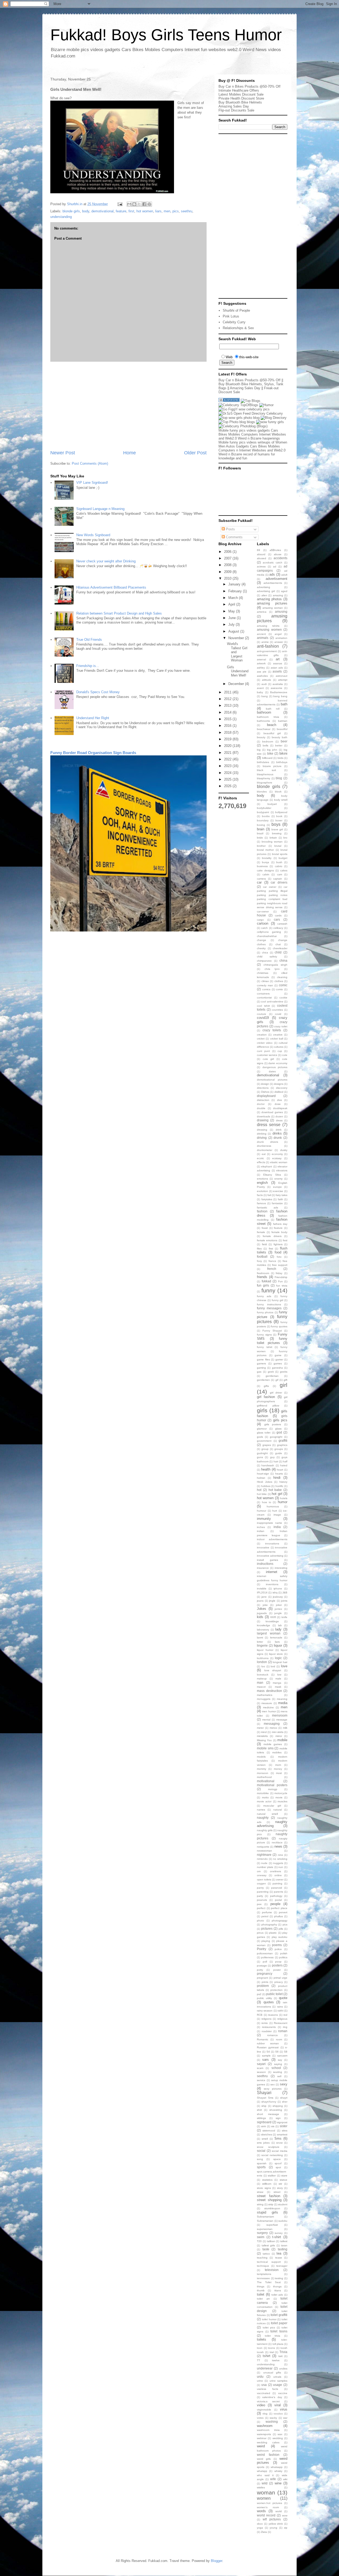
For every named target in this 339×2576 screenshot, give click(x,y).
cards (278, 915)
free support (280, 1265)
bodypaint (263, 812)
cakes (284, 870)
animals (263, 638)
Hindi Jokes (265, 1482)
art (278, 659)
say (280, 2060)
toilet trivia (273, 2336)
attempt (283, 680)
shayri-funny (269, 2102)
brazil (260, 833)
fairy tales (282, 1195)
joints (284, 1601)
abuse (278, 554)
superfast (272, 2225)
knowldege (272, 1621)
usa (264, 2385)
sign (278, 2118)
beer (284, 741)
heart (280, 1470)
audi (264, 684)
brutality (267, 858)
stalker (272, 2176)
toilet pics (269, 2328)
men (167, 211)
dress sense (269, 1125)
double (261, 1108)
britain (273, 838)
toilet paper (279, 2323)
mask (278, 1687)
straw (260, 2192)
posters (277, 1965)
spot (278, 2167)
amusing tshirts (268, 626)
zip (286, 2528)
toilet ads (277, 2295)
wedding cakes (268, 2442)
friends (262, 1277)
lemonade (276, 1638)
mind (264, 1732)
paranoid (277, 1888)
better (279, 745)
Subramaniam (265, 2217)
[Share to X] (139, 204)
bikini (283, 753)
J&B (285, 1592)
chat (278, 944)
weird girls (264, 2459)
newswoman (264, 1851)
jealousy (278, 1597)
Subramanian (265, 2221)
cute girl (268, 1059)
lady (278, 1629)
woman (266, 2492)
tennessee (263, 2278)
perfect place (279, 1908)
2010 (228, 578)
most (279, 1773)
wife (273, 2479)
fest (285, 1240)
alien (264, 595)
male (278, 1679)
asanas (278, 663)
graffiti (283, 1441)
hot (259, 1490)
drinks (277, 1133)
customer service (267, 1055)
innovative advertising (270, 1556)
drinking (262, 1134)
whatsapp (277, 2467)
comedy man (265, 985)
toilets (262, 2339)
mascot (261, 1687)
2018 (228, 733)
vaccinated (264, 2393)
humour (262, 1511)
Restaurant (281, 2023)
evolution (262, 1191)
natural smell (267, 1814)
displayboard (266, 1096)
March (234, 598)
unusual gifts (272, 2373)
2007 (228, 558)
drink (279, 1130)
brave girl (277, 829)
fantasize (277, 1203)
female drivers (272, 1236)
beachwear (264, 729)
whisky (278, 2471)
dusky (284, 1150)
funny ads (264, 1296)
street (277, 2192)
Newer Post (63, 453)
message (282, 1720)
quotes (269, 2002)
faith (280, 1199)
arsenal (261, 659)
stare (284, 2176)
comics (266, 989)
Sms (278, 2138)
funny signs (264, 1335)
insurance (263, 1568)
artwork (261, 663)
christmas (263, 973)
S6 (277, 2052)
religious (282, 2019)
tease (279, 2258)
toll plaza (278, 2344)
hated (284, 1465)
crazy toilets (272, 1030)
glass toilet (264, 1433)
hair (276, 1461)
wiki (285, 2479)
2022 (228, 759)
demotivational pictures (272, 1080)
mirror (279, 1736)
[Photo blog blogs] (237, 422)
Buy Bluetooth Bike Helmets (240, 102)
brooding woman (272, 842)
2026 (228, 786)
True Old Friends (89, 640)
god (279, 1432)
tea (279, 2253)
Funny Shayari (272, 1331)
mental (266, 1720)
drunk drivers (267, 1142)
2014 (228, 712)
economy (277, 1154)
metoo (273, 1728)
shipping (278, 2106)
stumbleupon (272, 2208)
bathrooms (263, 721)
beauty (261, 737)
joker (279, 1605)
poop (278, 1962)
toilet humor (269, 2319)
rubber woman (268, 2043)
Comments (234, 537)
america (262, 612)
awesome (276, 688)
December (237, 684)
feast (265, 1228)
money (278, 1769)
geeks (284, 1372)
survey (279, 2233)
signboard (264, 2122)
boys (276, 824)
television (272, 2270)
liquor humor (265, 1650)
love (284, 1666)
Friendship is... (88, 666)
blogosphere (265, 783)
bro (285, 838)
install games (267, 1560)
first (131, 211)
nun (281, 1867)
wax (280, 2434)
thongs (277, 2286)
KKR (273, 1617)
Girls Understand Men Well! (238, 671)
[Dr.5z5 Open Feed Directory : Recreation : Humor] (251, 413)
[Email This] (129, 204)
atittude (267, 680)
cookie (283, 998)
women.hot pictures (269, 2503)
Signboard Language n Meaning (100, 509)
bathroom (264, 712)
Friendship (281, 1277)
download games (272, 1112)
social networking (272, 2155)
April (232, 604)
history (283, 1482)
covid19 (263, 1018)
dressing (262, 1130)
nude (264, 1863)
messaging (272, 1724)
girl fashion (266, 1397)
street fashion (269, 2196)
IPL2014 (262, 1592)
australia (278, 684)
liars (158, 211)
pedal (278, 1900)
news (278, 1846)
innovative (263, 1547)
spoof (278, 2163)
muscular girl (272, 1806)
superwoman (265, 2229)
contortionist (264, 998)
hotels (284, 1498)
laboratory (263, 1630)
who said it (265, 2475)
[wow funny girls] (270, 422)
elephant (267, 1166)
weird (261, 2446)
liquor (278, 1645)
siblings (261, 2118)
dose (278, 1104)
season (261, 2072)
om (259, 1871)
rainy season (265, 2011)
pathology (276, 1896)
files (259, 1249)
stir (280, 2184)
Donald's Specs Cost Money (98, 692)
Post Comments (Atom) (90, 463)
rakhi (280, 2011)
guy (272, 1457)
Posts (230, 529)
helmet (261, 1478)
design (265, 1084)
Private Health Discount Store (241, 98)
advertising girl (266, 591)
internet (272, 1572)
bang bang (280, 696)
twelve (276, 2360)
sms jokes (263, 2143)
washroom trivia (268, 2430)
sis (273, 2126)
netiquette (263, 1847)
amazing (278, 595)
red (285, 2015)
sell (279, 2076)
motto (265, 1797)
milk (285, 1728)
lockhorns (263, 1658)
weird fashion (268, 2455)
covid (278, 1014)
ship (264, 2106)
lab (280, 1625)
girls (262, 1410)
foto (279, 1257)
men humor (269, 1711)
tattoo (266, 2254)
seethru (187, 211)
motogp (273, 1789)
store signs (264, 2188)
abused (262, 558)
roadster (267, 2031)
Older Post (195, 453)
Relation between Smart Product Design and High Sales (119, 613)
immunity (264, 1519)
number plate (265, 1867)
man (260, 1683)
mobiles (277, 1752)
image (277, 1515)
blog (279, 778)
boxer (279, 820)
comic (283, 985)
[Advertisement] (128, 406)
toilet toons (279, 2331)
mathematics (265, 1695)
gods (260, 1437)
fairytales (267, 1199)
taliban (271, 2241)
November (237, 638)
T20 (259, 2241)
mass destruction (269, 1691)
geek (271, 1372)
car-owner (263, 911)
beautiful (282, 729)
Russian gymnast (268, 2047)
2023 (228, 766)
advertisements (273, 583)
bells (266, 745)
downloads (264, 1116)
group (265, 1449)
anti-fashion (268, 646)
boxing (261, 825)
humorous (273, 1506)
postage (262, 1966)
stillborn (267, 2184)
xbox (260, 2524)
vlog (265, 2414)
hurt (275, 1511)
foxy (259, 1261)
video (261, 2405)
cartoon (263, 923)
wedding (278, 2438)
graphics (282, 1445)
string (260, 2204)
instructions (265, 1564)
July (232, 624)
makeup (262, 1679)
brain (261, 829)
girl (284, 1385)
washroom (265, 2426)
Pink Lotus (231, 316)
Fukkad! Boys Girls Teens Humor (166, 35)
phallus (278, 1916)
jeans (260, 1601)
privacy (279, 1982)
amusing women (269, 630)
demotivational (102, 211)
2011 (228, 692)
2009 (228, 572)
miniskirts (262, 1736)
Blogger (217, 2561)
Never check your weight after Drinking (106, 561)
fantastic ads (267, 1208)
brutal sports (280, 854)
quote (283, 1998)
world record (266, 2515)
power (277, 1970)
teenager (282, 2266)
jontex (278, 1609)
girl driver (276, 1393)
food (278, 1252)
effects (261, 1162)
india (277, 1527)
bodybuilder (264, 808)
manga (277, 1683)
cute (285, 1055)
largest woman (269, 1633)
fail (269, 1195)
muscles (282, 1801)
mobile (282, 1740)
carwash (282, 924)
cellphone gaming (269, 932)
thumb (261, 2290)
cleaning (282, 977)
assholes (262, 676)
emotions (262, 1179)
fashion (262, 1211)
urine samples (278, 2381)
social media (280, 2151)
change (262, 940)
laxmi (260, 1638)
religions (266, 2019)
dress (279, 1120)
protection (276, 1990)
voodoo (278, 2414)
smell (265, 2139)
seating (278, 2072)
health (266, 1469)
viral (278, 2405)
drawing (263, 1120)
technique (263, 2266)
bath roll (273, 709)
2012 (228, 699)
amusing (281, 611)
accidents (280, 558)
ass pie (262, 672)
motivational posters (272, 1785)
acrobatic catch (273, 563)
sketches (267, 2134)
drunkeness (264, 1146)
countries (277, 1010)
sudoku (283, 2221)
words (261, 2511)
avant (260, 688)
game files (263, 1359)
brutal (278, 846)
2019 (228, 739)
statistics (267, 2180)
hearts (279, 1474)
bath (284, 704)
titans (278, 2290)
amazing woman (273, 608)
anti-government (267, 651)
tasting (283, 2249)
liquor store (276, 1654)
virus (284, 2409)
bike (270, 753)
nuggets (278, 1863)
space (277, 2159)
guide (279, 1453)
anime (265, 642)
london (262, 1662)
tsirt (280, 2356)
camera (261, 879)
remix (265, 2023)
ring (285, 2027)
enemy (278, 1179)
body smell (281, 800)
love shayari (273, 1670)
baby (260, 692)
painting (277, 1883)
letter (260, 1642)
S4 (268, 2052)
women (264, 2498)
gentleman (272, 1376)
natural (278, 1810)
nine (280, 1855)
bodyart (272, 804)
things (261, 2286)
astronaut (282, 676)
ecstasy (277, 1158)
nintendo (262, 1859)
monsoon (263, 1773)
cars (277, 919)
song (260, 2159)
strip (271, 2204)
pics (176, 211)
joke (265, 1605)
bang (265, 696)
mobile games (273, 1744)
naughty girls (265, 1830)
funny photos (265, 1312)
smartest (282, 2134)
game (278, 1355)
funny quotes (279, 1326)
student (283, 2204)
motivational (266, 1781)
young (273, 2528)
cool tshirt (263, 1006)
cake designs (265, 870)
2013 (228, 705)
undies (283, 2369)
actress (261, 566)
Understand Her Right (93, 718)
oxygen (261, 1883)
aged (284, 591)
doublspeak (280, 1108)
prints (265, 1982)
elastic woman (279, 1162)
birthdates (263, 762)
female (261, 1232)
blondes (262, 792)
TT (258, 2360)
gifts (266, 1386)
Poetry (262, 1949)
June (233, 618)
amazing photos (269, 599)
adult (284, 575)
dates (272, 1071)
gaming (261, 1368)
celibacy (278, 928)
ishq (275, 1592)
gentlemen (263, 1380)
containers (263, 994)
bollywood (281, 812)
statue (284, 2180)
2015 (228, 719)
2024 (228, 773)
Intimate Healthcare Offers (239, 90)
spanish (262, 2163)
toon (260, 2348)
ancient (261, 634)
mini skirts (278, 1732)
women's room (268, 2507)
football (262, 1256)
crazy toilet (281, 1026)
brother (261, 846)
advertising (264, 587)
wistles (261, 2487)
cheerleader (280, 948)
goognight (276, 1437)
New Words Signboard (93, 535)
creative (278, 1035)
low (279, 1675)
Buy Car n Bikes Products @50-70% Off (249, 86)
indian (261, 1531)
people (275, 1904)
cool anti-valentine (272, 1002)
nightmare (264, 1855)
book (279, 816)
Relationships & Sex (238, 328)
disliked (279, 1092)
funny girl (277, 1300)
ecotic (260, 1158)
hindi (277, 1478)
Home (130, 453)
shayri (284, 2098)
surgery (262, 2233)
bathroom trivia (268, 717)
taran (284, 2245)
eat (264, 1154)
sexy (284, 2084)
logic (278, 1658)
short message (268, 2114)
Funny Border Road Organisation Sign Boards (93, 753)
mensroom (280, 1715)
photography (269, 1925)
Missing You (264, 1740)
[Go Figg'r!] (244, 409)
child (278, 952)
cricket (261, 1039)
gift (286, 1380)
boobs (266, 816)
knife (284, 1617)
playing (266, 1941)
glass (278, 1429)
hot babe (275, 1490)
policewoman (265, 1953)
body (86, 211)
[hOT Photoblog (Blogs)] (243, 426)
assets (277, 671)
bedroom (268, 742)
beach (272, 725)
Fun (280, 1281)
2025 (228, 779)
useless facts (267, 2389)
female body (279, 1232)
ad (275, 566)
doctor (261, 1104)
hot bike (262, 1494)
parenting (263, 1892)
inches (261, 1527)
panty (260, 1888)
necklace (277, 1842)
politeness (267, 1957)
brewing (277, 833)
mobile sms (265, 1748)
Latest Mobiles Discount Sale (241, 94)
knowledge (264, 1625)
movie (279, 1797)
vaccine (283, 2393)
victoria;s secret (268, 2401)
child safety (267, 957)
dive (280, 1100)
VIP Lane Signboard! (92, 483)
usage (278, 2385)
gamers (261, 1363)
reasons (273, 2015)
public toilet (274, 1994)
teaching (262, 2258)
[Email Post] (120, 204)
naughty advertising (272, 1824)
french (272, 1269)
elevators (282, 1170)
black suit (266, 770)
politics (283, 1957)
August (234, 631)
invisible (262, 1589)
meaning (282, 1699)
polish (284, 1953)
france (272, 1261)
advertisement (276, 579)
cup (280, 1051)
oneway (262, 1875)
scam (260, 2068)
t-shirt (277, 2237)
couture (262, 1014)
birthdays (282, 762)
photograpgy (280, 1921)
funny (268, 1290)
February (236, 591)
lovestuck (263, 1675)
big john (272, 750)
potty (260, 1970)
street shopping (269, 2200)
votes (260, 2418)
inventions (272, 1584)
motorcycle (281, 1793)
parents (278, 1892)
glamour (262, 1429)
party (260, 1896)
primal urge (280, 1978)
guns (260, 1457)
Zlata (264, 2532)
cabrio (279, 866)
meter (260, 1728)
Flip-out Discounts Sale (236, 110)
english (262, 1183)
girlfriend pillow (268, 1406)
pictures (267, 1928)
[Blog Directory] (274, 418)
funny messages (269, 1308)
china (283, 960)
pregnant (262, 1978)
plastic (273, 1933)
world (279, 2511)
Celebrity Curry (234, 322)
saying (278, 2064)
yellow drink (276, 2524)
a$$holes (275, 550)
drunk (278, 1138)
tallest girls (268, 2245)
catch (264, 928)
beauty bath (280, 737)
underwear (265, 2368)
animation (281, 638)
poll (265, 1962)
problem (263, 1986)
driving (262, 1138)
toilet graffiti (279, 2315)
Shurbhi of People (236, 310)
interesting (281, 1568)
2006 (228, 552)
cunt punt (263, 1051)
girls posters (273, 1424)
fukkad (266, 1281)
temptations (264, 2274)
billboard (267, 758)
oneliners (275, 1871)
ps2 (259, 1994)
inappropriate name (269, 1523)
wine (278, 2483)
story (280, 2188)
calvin (266, 874)
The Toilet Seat (269, 2282)
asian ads (277, 668)
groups (279, 1449)
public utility (264, 1998)
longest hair (280, 1662)
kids (260, 1617)
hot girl (277, 1494)
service (261, 2080)
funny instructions (269, 1304)
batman (283, 721)
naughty (263, 1818)
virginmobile (264, 2410)
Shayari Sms (265, 2098)
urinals (277, 2377)
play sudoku (280, 1937)
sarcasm (282, 2056)
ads (272, 574)
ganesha (277, 1368)
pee (259, 1904)
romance (273, 2035)
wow (285, 2515)
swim (261, 2237)
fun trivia (282, 1286)
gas (259, 1372)
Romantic (263, 2039)
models (261, 1757)
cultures (279, 1047)
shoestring (276, 2110)
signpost (282, 2122)
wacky (273, 2418)
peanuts (262, 1900)
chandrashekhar (267, 936)
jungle (278, 1613)
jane (264, 1597)
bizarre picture (272, 766)
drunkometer (265, 1150)
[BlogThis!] (134, 204)
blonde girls (71, 211)
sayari (261, 2064)
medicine (268, 1707)
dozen (279, 1116)
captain (278, 879)
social (261, 2151)
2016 (228, 726)
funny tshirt (265, 1347)
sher (285, 2102)
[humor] (266, 405)
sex (273, 2084)
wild (265, 2483)
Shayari (264, 2093)
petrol (265, 1916)
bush (279, 862)
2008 (228, 565)
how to (267, 1502)
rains (280, 2007)
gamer (279, 1359)
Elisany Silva (272, 1175)
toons (271, 2348)
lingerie (262, 1645)
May (232, 611)
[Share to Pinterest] (149, 204)
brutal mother (265, 850)
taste (266, 2249)
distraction (263, 1100)
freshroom (263, 1273)
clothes (279, 981)
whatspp (262, 2471)
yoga (260, 2528)
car (259, 882)
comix (279, 989)
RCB (260, 2015)
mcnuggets (264, 1699)
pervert (283, 1912)
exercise (278, 1191)
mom (278, 1765)
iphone (278, 1589)
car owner (270, 887)
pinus (260, 1933)
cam (280, 874)
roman (283, 2031)
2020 (228, 746)
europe (277, 1187)
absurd (261, 554)
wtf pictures (272, 2519)
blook (278, 792)
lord (273, 1666)
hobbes (266, 1486)
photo (260, 1921)
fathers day (280, 1224)
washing (272, 2422)
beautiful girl (272, 733)
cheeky (261, 948)
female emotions (267, 1240)
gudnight (262, 1453)
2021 (228, 753)
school (276, 2068)
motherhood (264, 1777)
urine (260, 2381)
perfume (267, 1912)
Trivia (283, 2352)
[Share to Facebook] (144, 204)
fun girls (263, 1285)
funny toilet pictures (272, 1341)
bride (260, 838)
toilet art (263, 2299)
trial (272, 2352)
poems (277, 1945)
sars (266, 2060)
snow (279, 2143)
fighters (278, 1244)
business (262, 866)
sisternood (269, 2131)
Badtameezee (279, 692)
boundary (263, 820)
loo (263, 1666)
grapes (267, 1445)
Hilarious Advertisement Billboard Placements (111, 587)
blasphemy (264, 778)
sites (285, 2131)
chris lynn (272, 969)
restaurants (269, 2027)
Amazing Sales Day (234, 106)
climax (265, 981)
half (285, 1461)
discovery (282, 1088)
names (261, 1810)
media (283, 1703)
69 (258, 550)
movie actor (264, 1801)
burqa (266, 862)
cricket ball (277, 1039)
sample (266, 2056)
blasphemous (265, 774)
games (278, 1363)
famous (261, 1203)
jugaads (262, 1613)
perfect (261, 1908)
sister (284, 2126)
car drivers (279, 882)
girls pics (280, 1420)
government (264, 1441)
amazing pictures (272, 603)
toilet (261, 2294)
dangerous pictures (275, 1067)
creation (262, 1035)
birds (280, 758)
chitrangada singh (275, 965)
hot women (145, 211)
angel (278, 634)
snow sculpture (268, 2147)
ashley (261, 668)
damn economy (278, 1063)
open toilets (264, 1880)
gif (277, 1380)
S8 (286, 2052)
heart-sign (263, 1474)
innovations (272, 1544)
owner (280, 1880)
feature (121, 211)
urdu (260, 2376)
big (259, 750)
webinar (262, 2438)
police (278, 1949)
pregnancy (265, 1974)
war (285, 2418)
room (279, 2039)
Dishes (265, 1092)
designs (279, 1084)
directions (263, 1088)
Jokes (262, 1609)
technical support (269, 2262)
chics (265, 953)
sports (261, 2167)
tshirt (267, 2356)
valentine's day (272, 2397)
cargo (260, 920)
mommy (262, 1769)
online (278, 1875)
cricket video (265, 1043)
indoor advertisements (272, 1539)
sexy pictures (273, 2089)
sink (264, 2126)
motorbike (263, 1793)
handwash (268, 1465)
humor (283, 1502)
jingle (272, 1601)
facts (260, 1195)
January (235, 584)
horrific (279, 1486)
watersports (264, 2434)
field (264, 1244)
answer (279, 642)
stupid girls (267, 2212)
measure (267, 1703)
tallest (284, 2241)
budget (283, 858)
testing (279, 2278)
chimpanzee (264, 961)
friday (279, 1273)
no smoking (280, 1859)
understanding (61, 217)
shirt (259, 2110)
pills (281, 1929)
